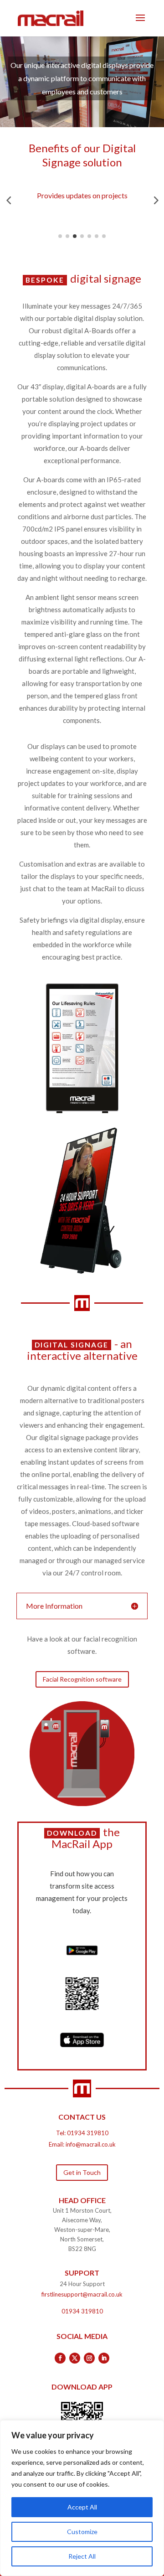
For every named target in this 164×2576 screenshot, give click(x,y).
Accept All (82, 2507)
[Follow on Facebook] (60, 2358)
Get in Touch (82, 2172)
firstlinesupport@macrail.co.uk (82, 2294)
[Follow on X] (75, 2358)
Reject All (82, 2556)
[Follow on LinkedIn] (104, 2358)
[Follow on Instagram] (89, 2358)
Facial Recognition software (82, 1679)
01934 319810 (88, 2133)
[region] (82, 2498)
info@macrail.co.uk (91, 2144)
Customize (82, 2532)
